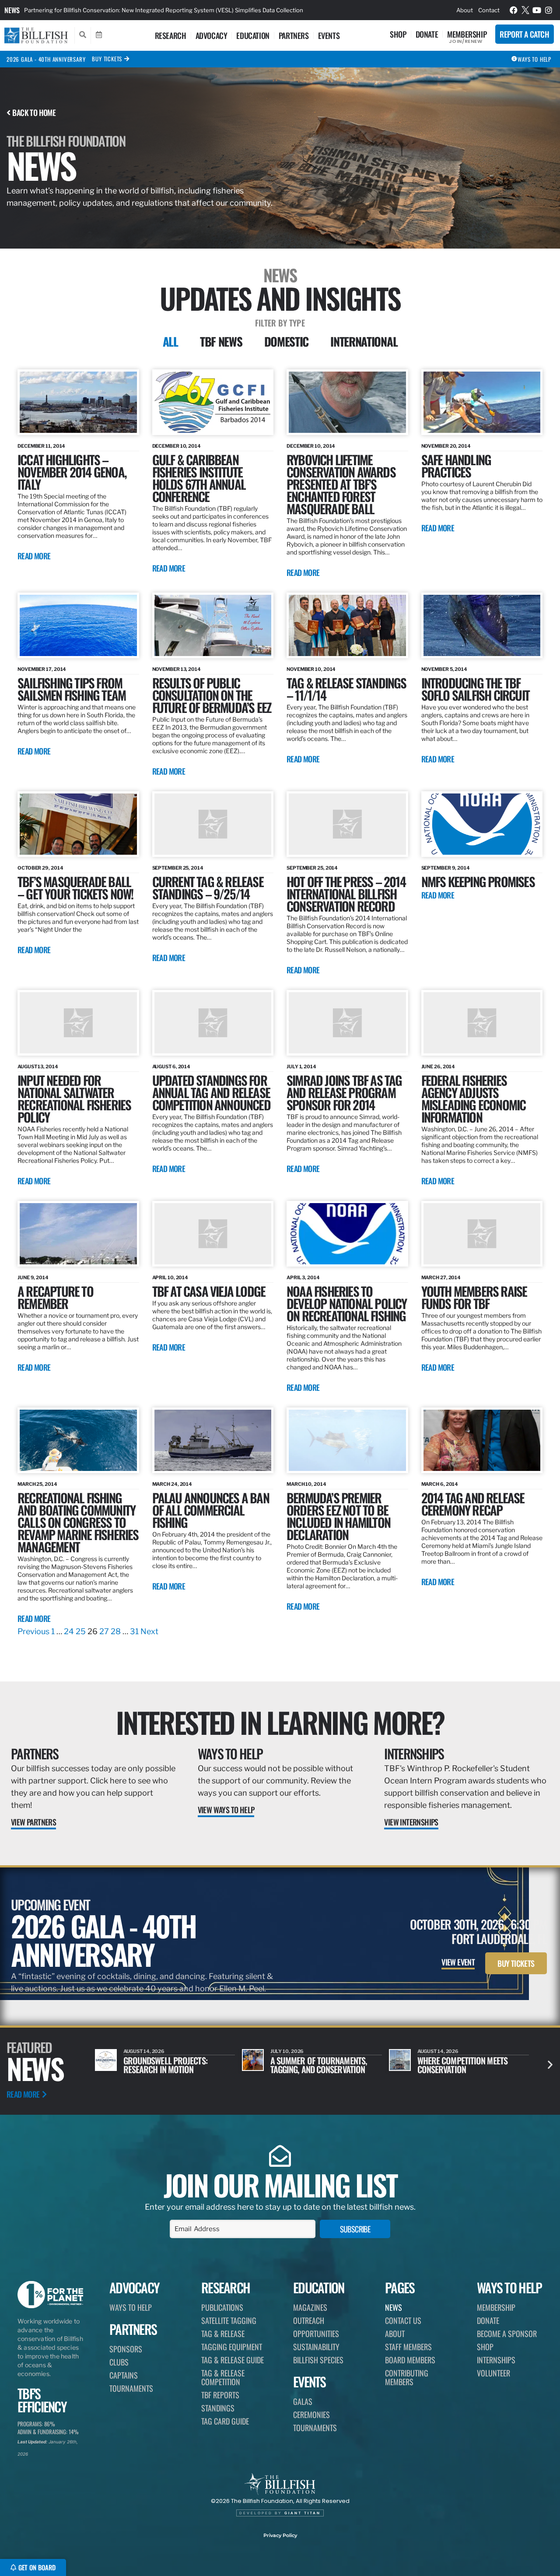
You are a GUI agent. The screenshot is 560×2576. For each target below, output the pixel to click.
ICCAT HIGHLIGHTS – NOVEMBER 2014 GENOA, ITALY (72, 472)
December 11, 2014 (41, 446)
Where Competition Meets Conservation (315, 2065)
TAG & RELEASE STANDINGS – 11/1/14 (346, 689)
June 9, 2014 (33, 1277)
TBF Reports (220, 2395)
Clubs (119, 2362)
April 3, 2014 (303, 1277)
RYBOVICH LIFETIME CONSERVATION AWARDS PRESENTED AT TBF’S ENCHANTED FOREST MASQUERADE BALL (341, 484)
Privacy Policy (280, 2535)
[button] (550, 2065)
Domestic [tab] (287, 341)
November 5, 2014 (444, 669)
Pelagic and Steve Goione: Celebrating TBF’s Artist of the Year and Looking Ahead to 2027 (472, 2074)
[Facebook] (514, 10)
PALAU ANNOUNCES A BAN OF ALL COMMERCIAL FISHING (211, 1510)
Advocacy (212, 35)
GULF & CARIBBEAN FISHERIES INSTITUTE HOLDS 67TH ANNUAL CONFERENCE (199, 478)
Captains (124, 2375)
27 (104, 1631)
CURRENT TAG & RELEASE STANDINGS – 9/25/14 (208, 887)
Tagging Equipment (232, 2347)
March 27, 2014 (441, 1277)
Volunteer (493, 2373)
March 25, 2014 (37, 1484)
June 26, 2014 (438, 1067)
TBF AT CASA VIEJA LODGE (209, 1291)
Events (329, 35)
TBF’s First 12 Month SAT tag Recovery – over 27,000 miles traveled (115, 10)
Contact (489, 10)
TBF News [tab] (221, 341)
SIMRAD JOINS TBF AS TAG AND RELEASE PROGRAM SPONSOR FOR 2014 (344, 1092)
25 (81, 1631)
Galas (303, 2401)
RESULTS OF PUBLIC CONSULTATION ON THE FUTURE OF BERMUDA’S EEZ (212, 695)
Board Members (410, 2360)
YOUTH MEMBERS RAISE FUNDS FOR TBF (474, 1297)
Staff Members (408, 2347)
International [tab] (364, 341)
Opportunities (316, 2334)
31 (134, 1631)
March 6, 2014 (440, 1484)
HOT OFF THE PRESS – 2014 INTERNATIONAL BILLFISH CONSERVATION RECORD (346, 893)
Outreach (309, 2320)
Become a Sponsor (507, 2334)
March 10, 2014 (306, 1484)
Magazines (310, 2307)
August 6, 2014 (171, 1067)
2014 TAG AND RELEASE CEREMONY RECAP (473, 1504)
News (12, 10)
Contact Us (403, 2320)
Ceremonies (311, 2415)
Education (253, 35)
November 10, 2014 (311, 669)
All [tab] (170, 341)
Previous (33, 1631)
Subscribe (355, 2229)
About (465, 10)
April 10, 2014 (170, 1277)
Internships (414, 1753)
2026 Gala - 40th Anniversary (46, 59)
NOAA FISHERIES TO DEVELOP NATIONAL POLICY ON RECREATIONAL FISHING (347, 1303)
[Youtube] (537, 10)
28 (116, 1631)
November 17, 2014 (42, 669)
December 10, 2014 (177, 446)
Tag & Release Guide (233, 2360)
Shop (398, 34)
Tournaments (131, 2388)
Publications (222, 2307)
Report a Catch (524, 34)
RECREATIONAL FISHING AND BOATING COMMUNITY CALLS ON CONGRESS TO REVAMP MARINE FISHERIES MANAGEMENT (78, 1522)
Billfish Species (318, 2360)
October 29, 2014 (40, 868)
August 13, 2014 (38, 1067)
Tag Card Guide (225, 2421)
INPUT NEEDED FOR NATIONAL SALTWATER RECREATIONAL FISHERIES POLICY (74, 1098)
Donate (427, 34)
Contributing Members (407, 2377)
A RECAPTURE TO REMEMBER (55, 1297)
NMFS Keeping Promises (478, 881)
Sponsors (126, 2349)
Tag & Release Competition (223, 2377)
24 (69, 1631)
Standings (218, 2408)
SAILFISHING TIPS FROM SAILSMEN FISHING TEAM (72, 689)
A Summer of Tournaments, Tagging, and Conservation (172, 2065)
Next (149, 1631)
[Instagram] (549, 10)
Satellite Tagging (229, 2320)
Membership (467, 34)
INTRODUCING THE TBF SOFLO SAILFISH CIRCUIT (475, 689)
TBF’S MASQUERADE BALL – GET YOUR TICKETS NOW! (75, 887)
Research (171, 35)
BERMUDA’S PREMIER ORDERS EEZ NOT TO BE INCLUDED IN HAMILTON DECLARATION (338, 1516)
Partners (294, 35)
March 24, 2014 (172, 1484)
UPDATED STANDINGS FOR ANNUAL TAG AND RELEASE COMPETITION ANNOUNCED (211, 1092)
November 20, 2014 (446, 446)
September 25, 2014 (178, 868)
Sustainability (316, 2347)
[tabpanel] (280, 1004)
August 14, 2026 (291, 2051)
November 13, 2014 (177, 669)
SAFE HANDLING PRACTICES (456, 465)
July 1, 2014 (301, 1067)
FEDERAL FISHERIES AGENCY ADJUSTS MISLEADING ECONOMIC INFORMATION (474, 1098)
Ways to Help (230, 1753)
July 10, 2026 (140, 2051)
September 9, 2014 (446, 868)
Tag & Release (223, 2334)
